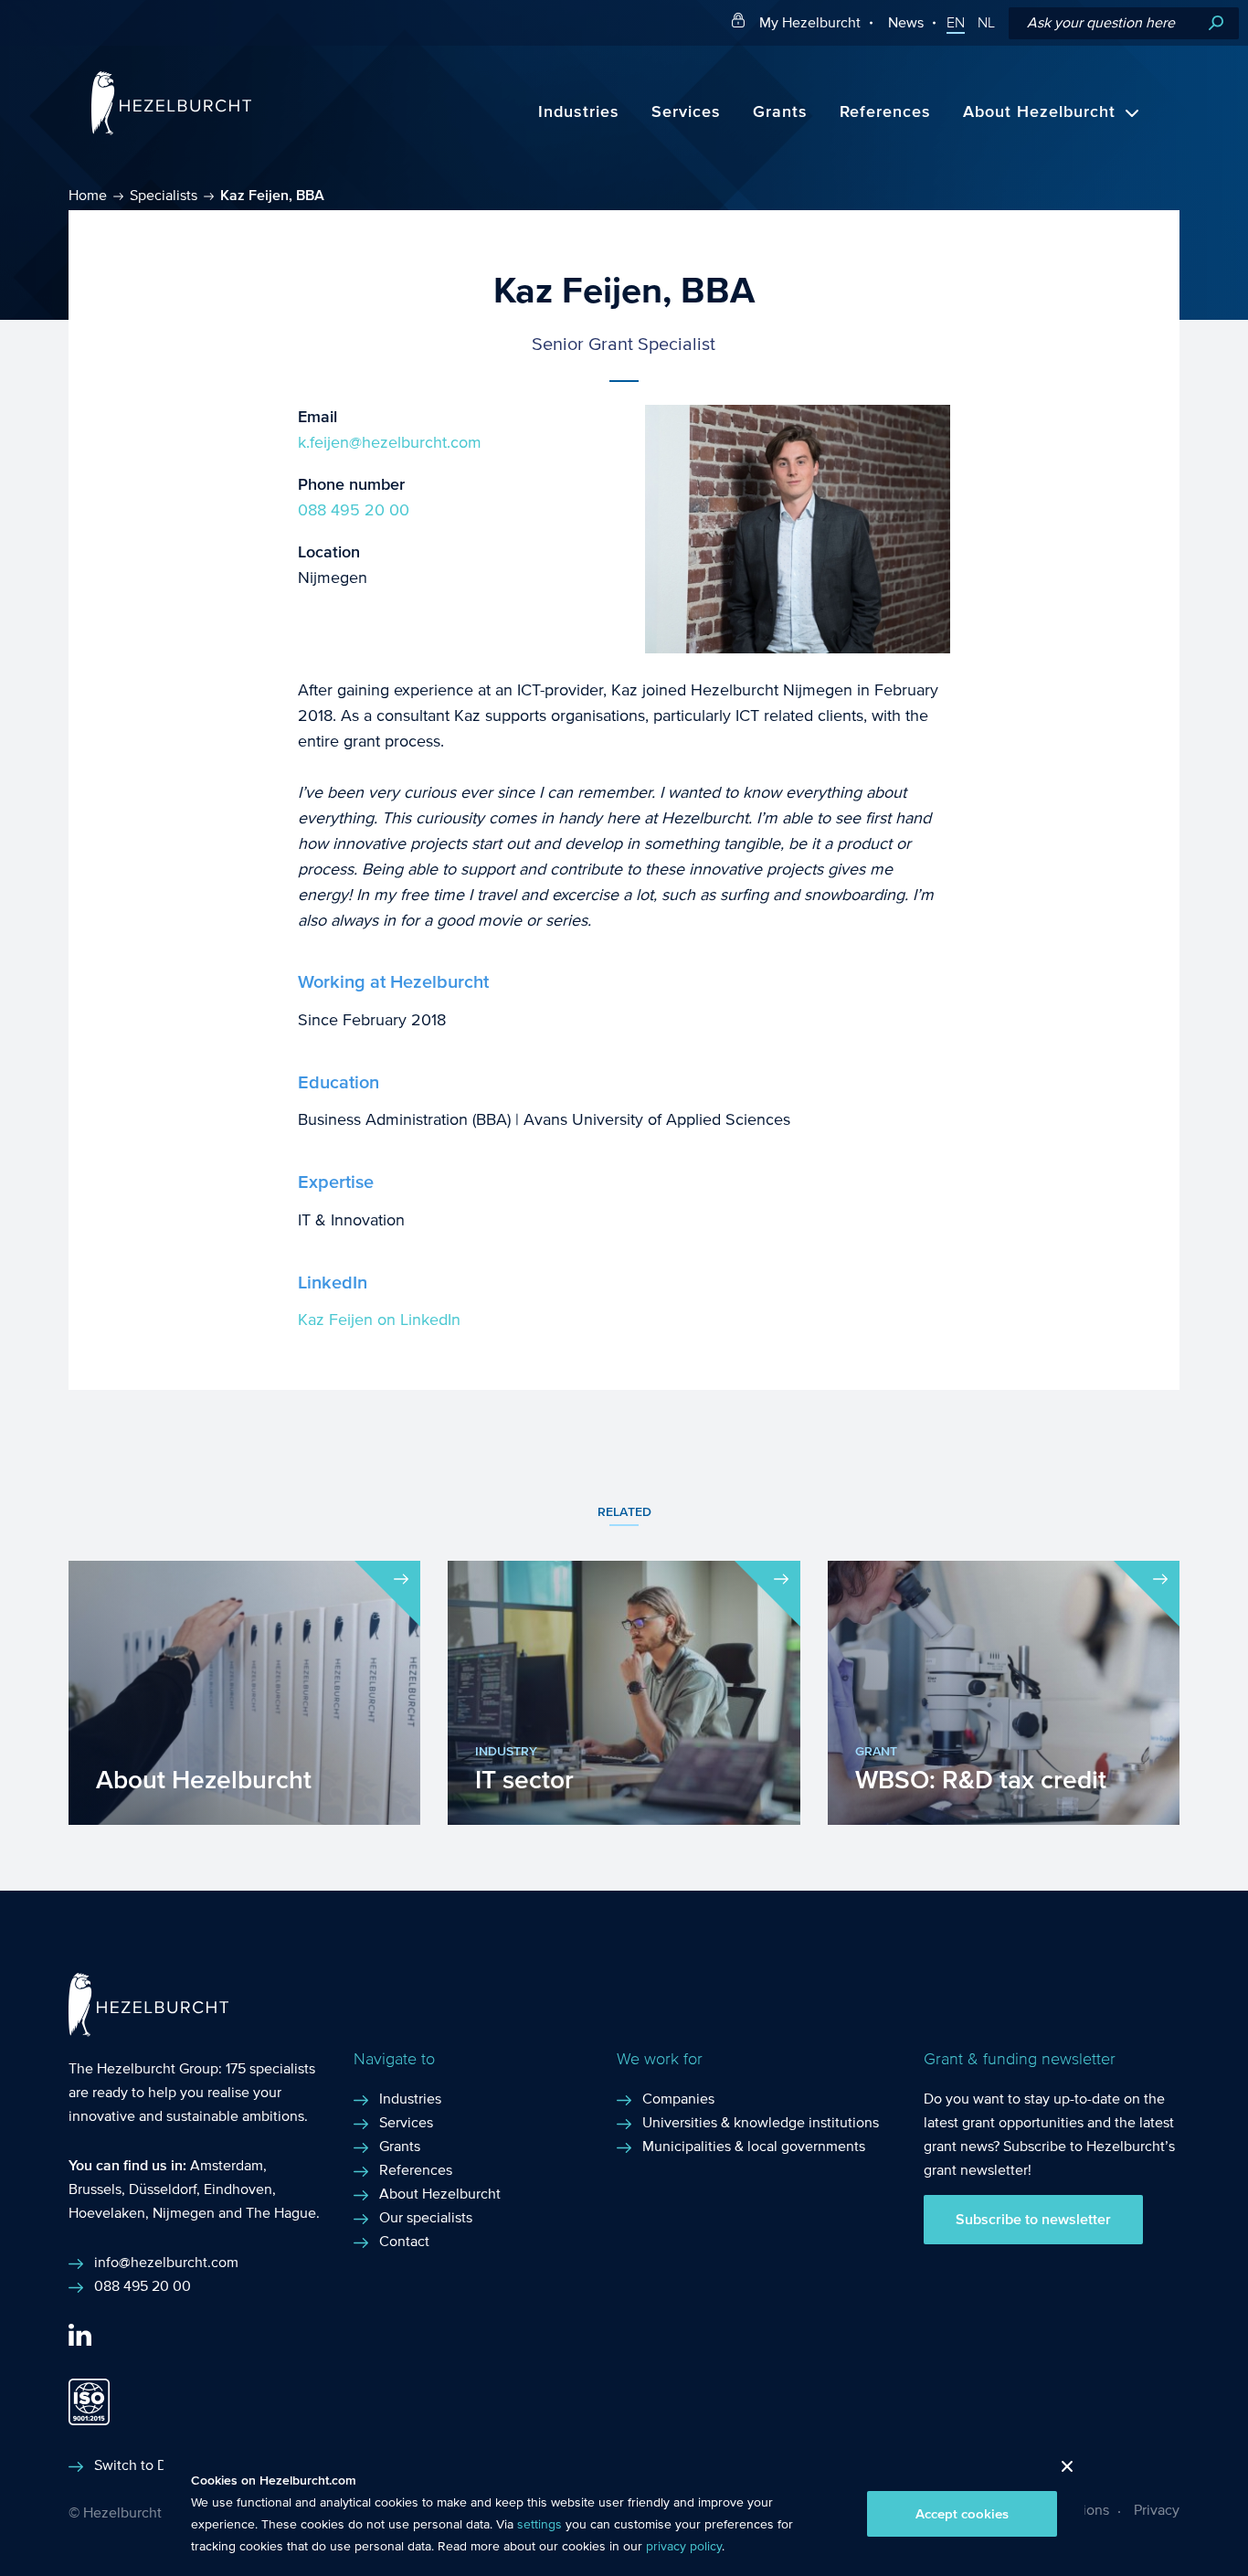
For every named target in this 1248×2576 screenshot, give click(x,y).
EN (956, 23)
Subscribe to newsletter (1033, 2220)
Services (686, 112)
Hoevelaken (107, 2213)
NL (986, 23)
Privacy (1157, 2510)
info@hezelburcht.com (166, 2262)
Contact (404, 2241)
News (906, 22)
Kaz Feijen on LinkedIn (379, 1320)
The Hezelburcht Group (143, 2068)
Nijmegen (184, 2213)
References (885, 112)
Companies (678, 2099)
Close (1060, 2471)
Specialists (164, 195)
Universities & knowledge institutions (761, 2122)
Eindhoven (238, 2189)
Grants (780, 112)
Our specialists (426, 2217)
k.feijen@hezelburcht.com (390, 443)
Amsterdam (227, 2165)
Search (1216, 23)
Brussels (95, 2189)
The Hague (281, 2213)
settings (539, 2525)
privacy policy (684, 2547)
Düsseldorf (163, 2189)
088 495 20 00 (354, 510)
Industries (579, 112)
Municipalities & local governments (754, 2146)
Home (88, 195)
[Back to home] (171, 130)
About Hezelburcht (1039, 112)
